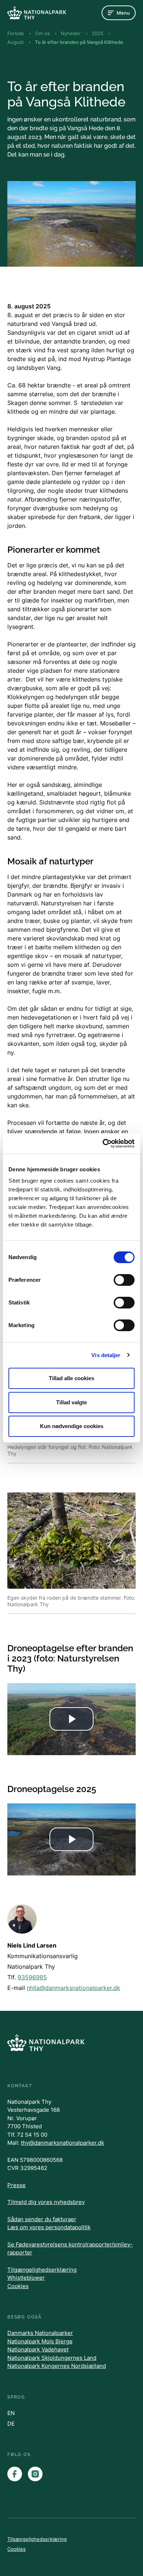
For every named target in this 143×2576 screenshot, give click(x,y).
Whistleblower (26, 2278)
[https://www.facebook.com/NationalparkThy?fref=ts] (15, 2474)
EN (11, 2413)
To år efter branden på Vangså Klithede (79, 42)
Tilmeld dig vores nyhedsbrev (46, 2202)
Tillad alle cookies (71, 1378)
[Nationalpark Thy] (37, 13)
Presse (16, 2185)
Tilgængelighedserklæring (42, 2270)
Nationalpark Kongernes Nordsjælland (57, 2366)
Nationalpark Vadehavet (38, 2349)
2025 (98, 33)
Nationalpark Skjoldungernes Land (52, 2358)
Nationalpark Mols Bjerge (40, 2341)
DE (11, 2424)
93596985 (32, 1977)
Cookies (18, 2286)
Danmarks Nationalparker (40, 2333)
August (16, 42)
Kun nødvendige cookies (72, 1426)
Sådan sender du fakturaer (42, 2219)
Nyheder (71, 33)
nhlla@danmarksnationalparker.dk (74, 1988)
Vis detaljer (106, 1355)
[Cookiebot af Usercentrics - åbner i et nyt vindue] (103, 1144)
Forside (16, 33)
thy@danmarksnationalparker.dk (63, 2143)
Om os (43, 33)
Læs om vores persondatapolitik (49, 2227)
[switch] (124, 1280)
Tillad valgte (71, 1402)
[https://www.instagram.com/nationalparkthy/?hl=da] (35, 2474)
